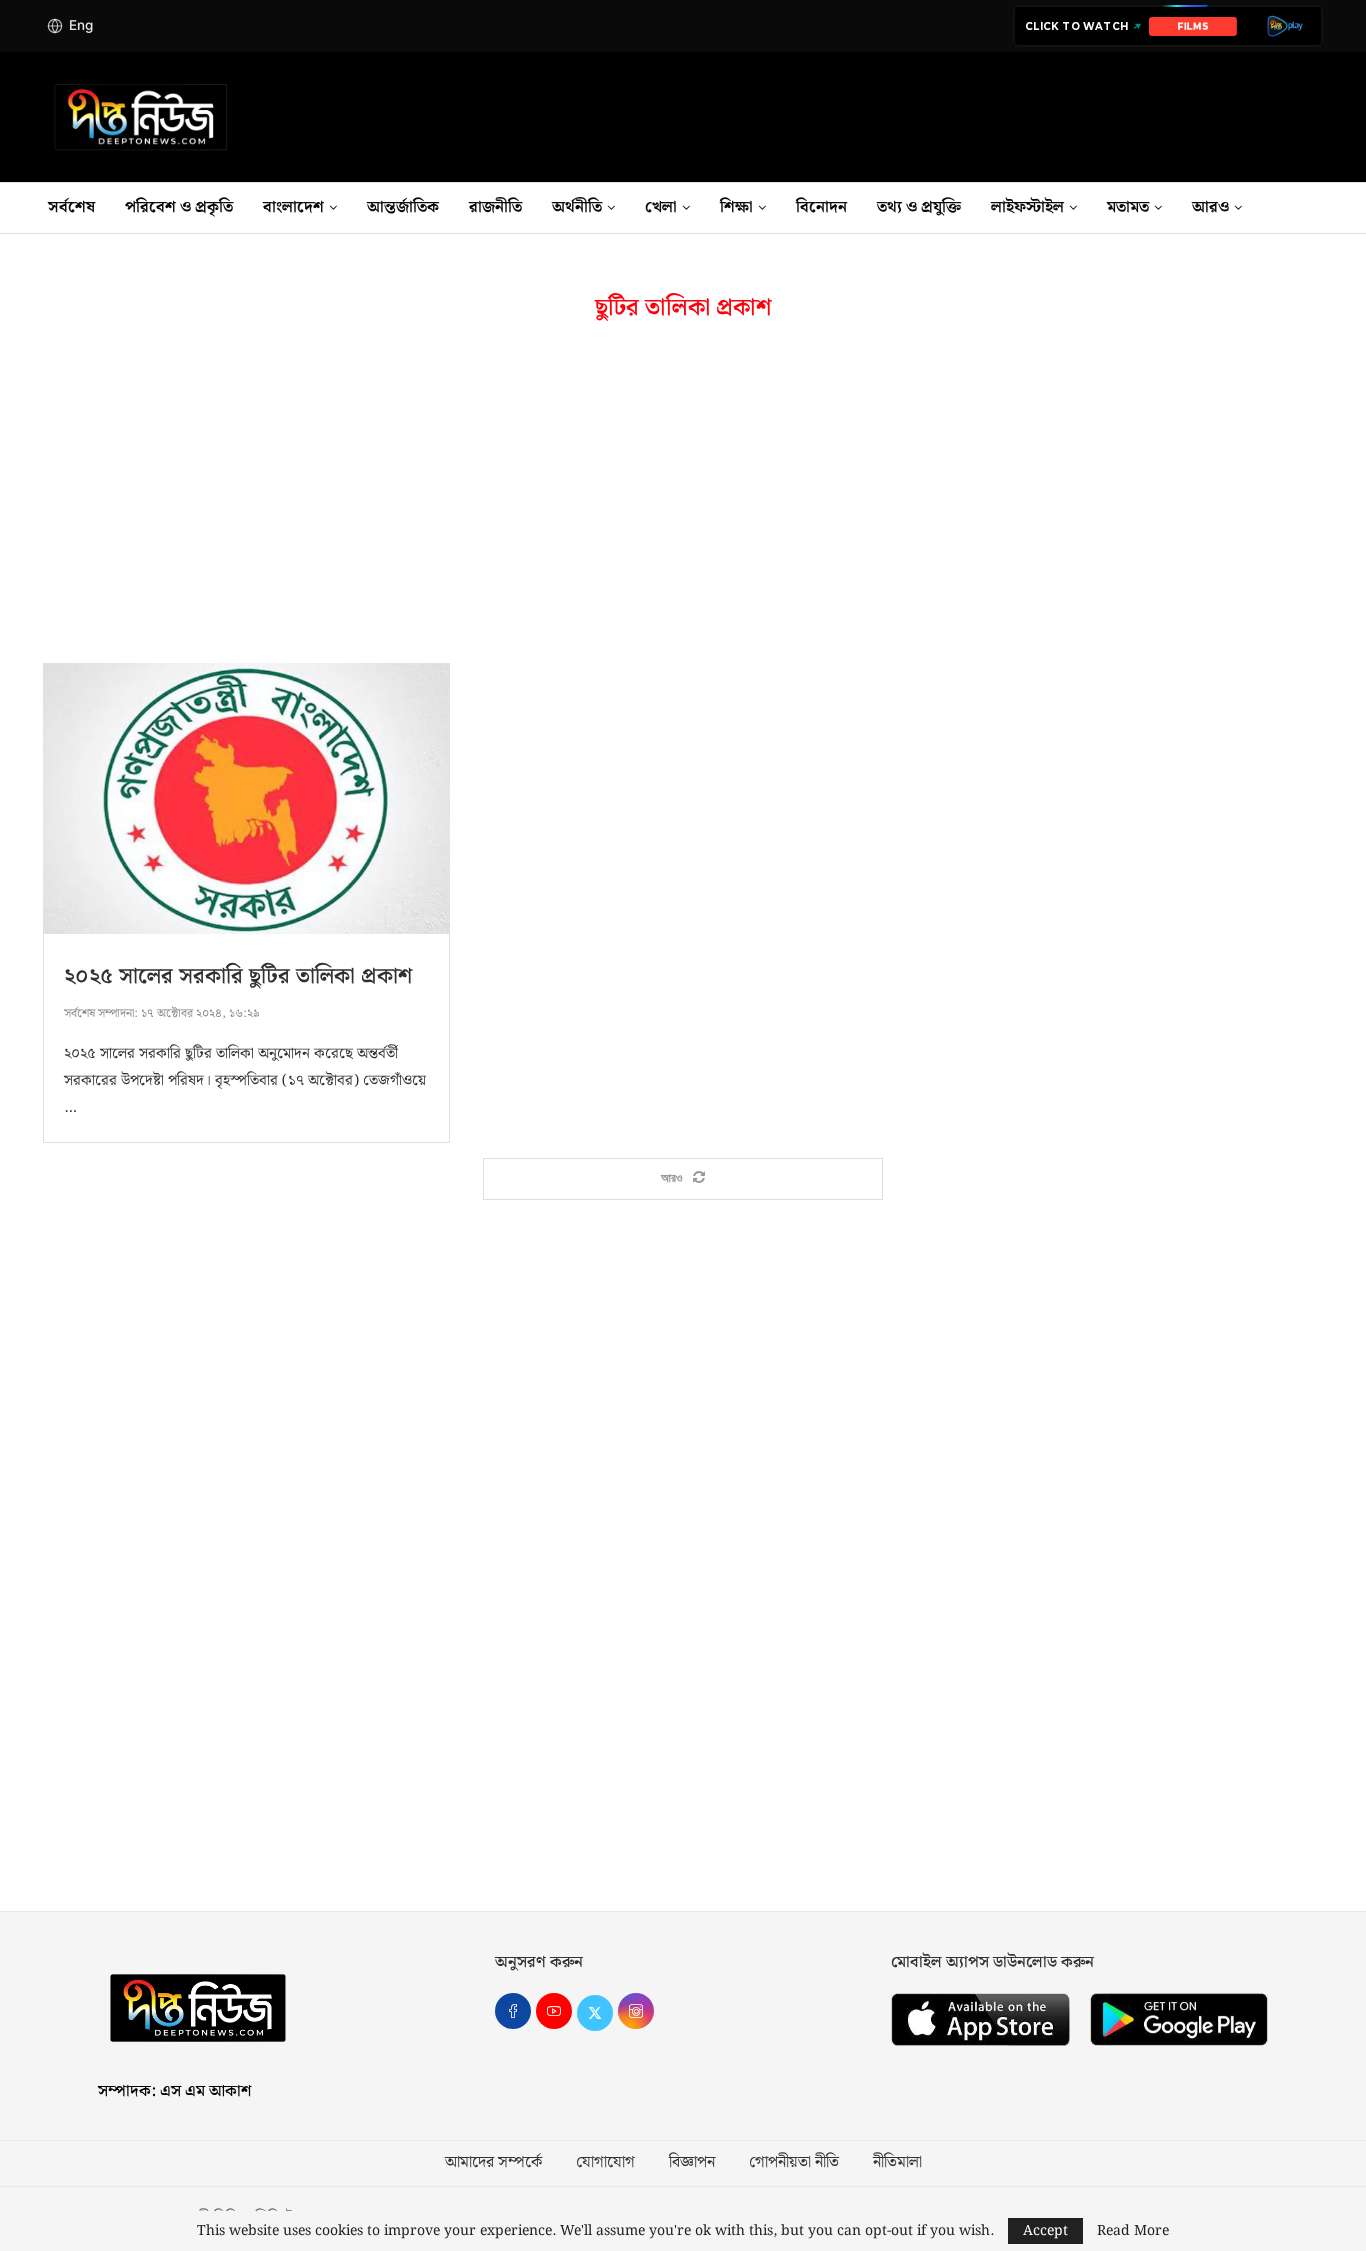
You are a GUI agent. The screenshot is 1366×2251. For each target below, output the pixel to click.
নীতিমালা (897, 2163)
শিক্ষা (736, 207)
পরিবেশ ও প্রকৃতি (179, 207)
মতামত (1128, 207)
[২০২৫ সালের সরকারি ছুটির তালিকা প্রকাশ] (246, 798)
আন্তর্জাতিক (403, 207)
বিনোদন (821, 207)
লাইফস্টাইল (1027, 207)
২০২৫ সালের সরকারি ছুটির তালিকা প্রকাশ (238, 976)
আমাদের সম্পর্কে (493, 2163)
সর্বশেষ (71, 207)
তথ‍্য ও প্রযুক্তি (919, 207)
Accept (1045, 2231)
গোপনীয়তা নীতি (794, 2163)
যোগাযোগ (605, 2163)
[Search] (1323, 208)
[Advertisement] (683, 493)
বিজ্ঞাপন (692, 2163)
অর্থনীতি (577, 207)
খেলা (661, 207)
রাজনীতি (495, 207)
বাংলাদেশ (293, 207)
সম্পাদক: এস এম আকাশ (174, 2091)
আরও (1210, 207)
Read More (1133, 2231)
